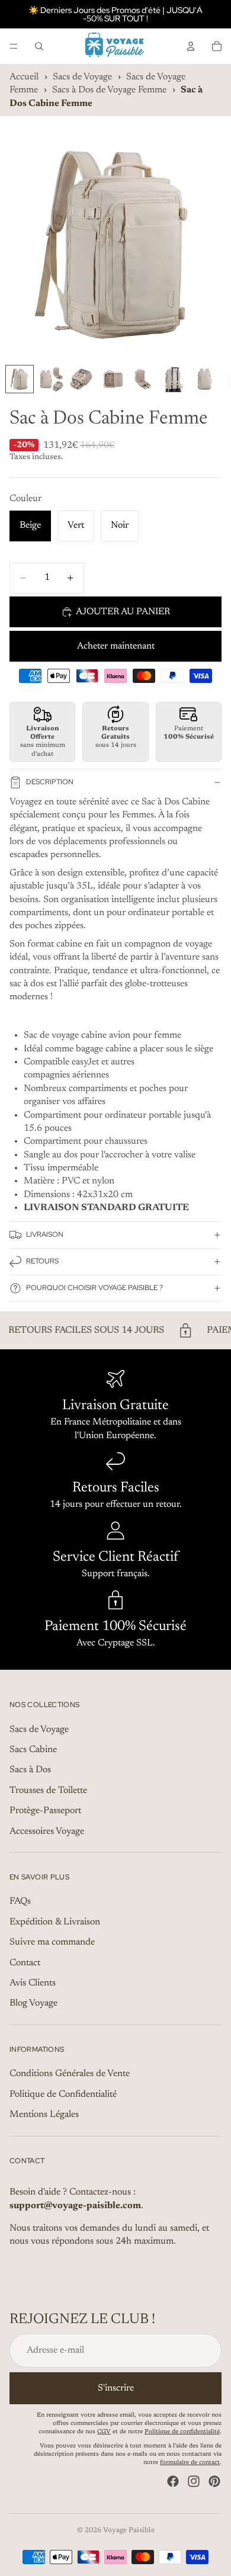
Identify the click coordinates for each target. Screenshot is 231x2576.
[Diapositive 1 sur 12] (20, 379)
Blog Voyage (33, 2003)
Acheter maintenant (116, 646)
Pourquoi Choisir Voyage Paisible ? (94, 1288)
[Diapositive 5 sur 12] (143, 379)
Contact (25, 1963)
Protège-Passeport (45, 1811)
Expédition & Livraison (55, 1922)
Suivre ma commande (52, 1942)
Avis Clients (33, 1983)
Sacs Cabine (33, 1750)
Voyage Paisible (129, 2530)
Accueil (24, 77)
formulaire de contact (190, 2463)
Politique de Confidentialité (63, 2094)
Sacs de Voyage (82, 77)
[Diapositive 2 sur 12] (50, 379)
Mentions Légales (44, 2115)
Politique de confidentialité (182, 2432)
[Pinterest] (214, 2481)
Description (50, 782)
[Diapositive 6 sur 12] (174, 379)
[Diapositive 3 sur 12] (81, 379)
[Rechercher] (39, 46)
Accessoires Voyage (47, 1831)
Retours (42, 1261)
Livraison (45, 1234)
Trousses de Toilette (48, 1791)
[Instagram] (194, 2481)
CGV (104, 2432)
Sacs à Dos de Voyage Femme (109, 90)
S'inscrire (116, 2388)
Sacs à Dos (30, 1770)
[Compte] (191, 46)
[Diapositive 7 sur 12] (204, 379)
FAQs (20, 1901)
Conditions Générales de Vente (70, 2074)
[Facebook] (173, 2481)
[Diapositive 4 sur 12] (112, 379)
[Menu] (14, 46)
